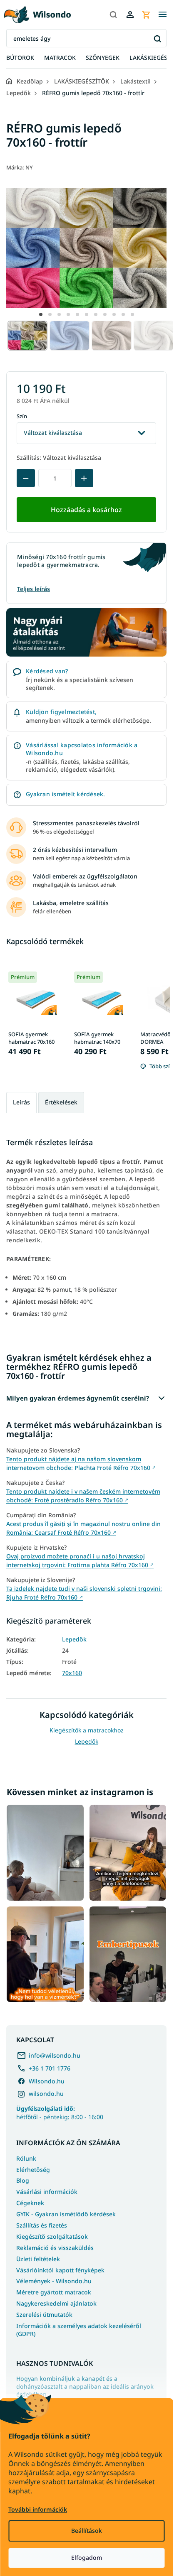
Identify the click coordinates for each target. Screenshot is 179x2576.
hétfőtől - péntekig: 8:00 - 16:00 (60, 2112)
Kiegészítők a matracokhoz (87, 1730)
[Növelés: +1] (84, 478)
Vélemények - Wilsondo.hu (54, 2281)
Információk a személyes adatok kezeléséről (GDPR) (79, 2330)
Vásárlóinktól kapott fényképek (60, 2270)
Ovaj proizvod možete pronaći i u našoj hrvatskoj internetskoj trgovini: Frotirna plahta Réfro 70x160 (80, 1560)
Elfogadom (87, 2558)
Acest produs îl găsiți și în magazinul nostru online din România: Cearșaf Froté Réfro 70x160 (83, 1528)
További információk (38, 2509)
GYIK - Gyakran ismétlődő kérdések (66, 2214)
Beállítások (87, 2531)
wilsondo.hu (46, 2094)
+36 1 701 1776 (50, 2068)
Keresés (157, 38)
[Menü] (162, 15)
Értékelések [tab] (61, 1102)
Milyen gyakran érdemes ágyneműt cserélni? (78, 1398)
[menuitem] (20, 58)
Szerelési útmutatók (44, 2315)
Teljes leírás (34, 589)
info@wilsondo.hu (55, 2055)
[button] (41, 314)
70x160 (72, 1673)
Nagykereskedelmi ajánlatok (56, 2303)
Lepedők (74, 1639)
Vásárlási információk (47, 2192)
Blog (23, 2180)
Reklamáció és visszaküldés (55, 2248)
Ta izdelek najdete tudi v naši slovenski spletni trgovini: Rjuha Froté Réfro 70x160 (84, 1593)
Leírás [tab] (21, 1102)
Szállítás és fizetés (42, 2225)
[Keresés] (113, 15)
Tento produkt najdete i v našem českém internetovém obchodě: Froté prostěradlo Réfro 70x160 (83, 1496)
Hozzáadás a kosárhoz (86, 510)
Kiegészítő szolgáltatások (52, 2236)
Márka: (20, 167)
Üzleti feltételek (38, 2259)
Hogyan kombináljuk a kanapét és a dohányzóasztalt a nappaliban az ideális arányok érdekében (85, 2387)
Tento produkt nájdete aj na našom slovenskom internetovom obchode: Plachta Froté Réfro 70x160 (81, 1463)
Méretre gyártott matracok (54, 2292)
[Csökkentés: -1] (26, 478)
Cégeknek (30, 2203)
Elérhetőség (33, 2170)
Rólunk (26, 2158)
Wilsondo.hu (47, 2081)
